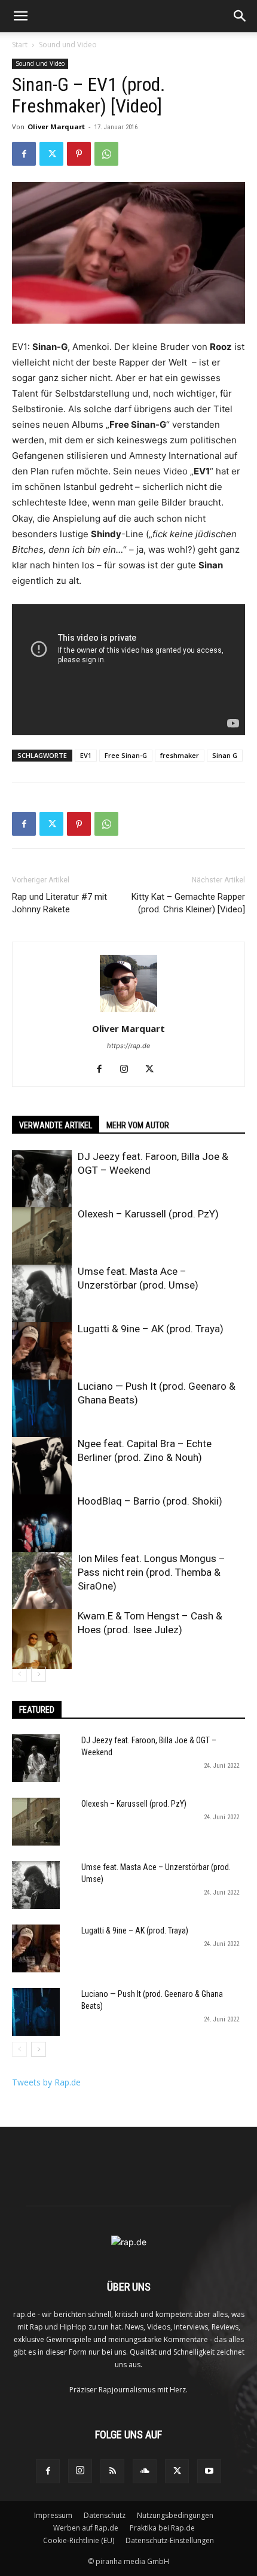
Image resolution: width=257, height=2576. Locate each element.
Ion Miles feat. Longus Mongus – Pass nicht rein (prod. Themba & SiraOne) (152, 1572)
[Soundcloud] (145, 2471)
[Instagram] (129, 1070)
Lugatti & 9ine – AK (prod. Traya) (151, 1329)
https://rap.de (128, 1046)
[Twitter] (51, 154)
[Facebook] (24, 154)
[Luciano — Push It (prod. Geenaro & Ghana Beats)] (42, 1409)
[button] (20, 16)
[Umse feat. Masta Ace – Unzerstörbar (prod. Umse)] (42, 1295)
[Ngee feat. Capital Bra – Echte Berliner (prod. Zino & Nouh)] (42, 1467)
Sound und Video (68, 45)
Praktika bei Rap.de (162, 2528)
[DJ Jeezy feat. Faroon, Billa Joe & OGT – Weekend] (42, 1180)
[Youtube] (209, 2471)
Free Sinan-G (126, 755)
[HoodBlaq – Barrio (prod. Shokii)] (42, 1524)
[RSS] (112, 2471)
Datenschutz (105, 2515)
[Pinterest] (79, 154)
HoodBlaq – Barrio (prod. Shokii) (150, 1501)
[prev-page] (19, 1674)
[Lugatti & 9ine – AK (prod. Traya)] (42, 1352)
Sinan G (225, 755)
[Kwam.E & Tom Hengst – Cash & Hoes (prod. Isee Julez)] (42, 1639)
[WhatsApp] (106, 154)
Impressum (53, 2515)
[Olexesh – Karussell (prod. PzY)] (42, 1237)
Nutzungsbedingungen (175, 2515)
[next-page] (39, 1674)
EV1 (86, 755)
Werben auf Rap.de (86, 2528)
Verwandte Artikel (56, 1125)
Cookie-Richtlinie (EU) (79, 2540)
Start (20, 45)
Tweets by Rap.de (46, 2082)
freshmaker (180, 755)
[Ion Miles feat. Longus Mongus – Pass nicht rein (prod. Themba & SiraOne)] (42, 1582)
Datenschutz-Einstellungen (170, 2540)
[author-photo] (128, 1012)
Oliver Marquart (56, 127)
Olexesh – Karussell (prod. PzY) (148, 1214)
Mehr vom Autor (138, 1125)
